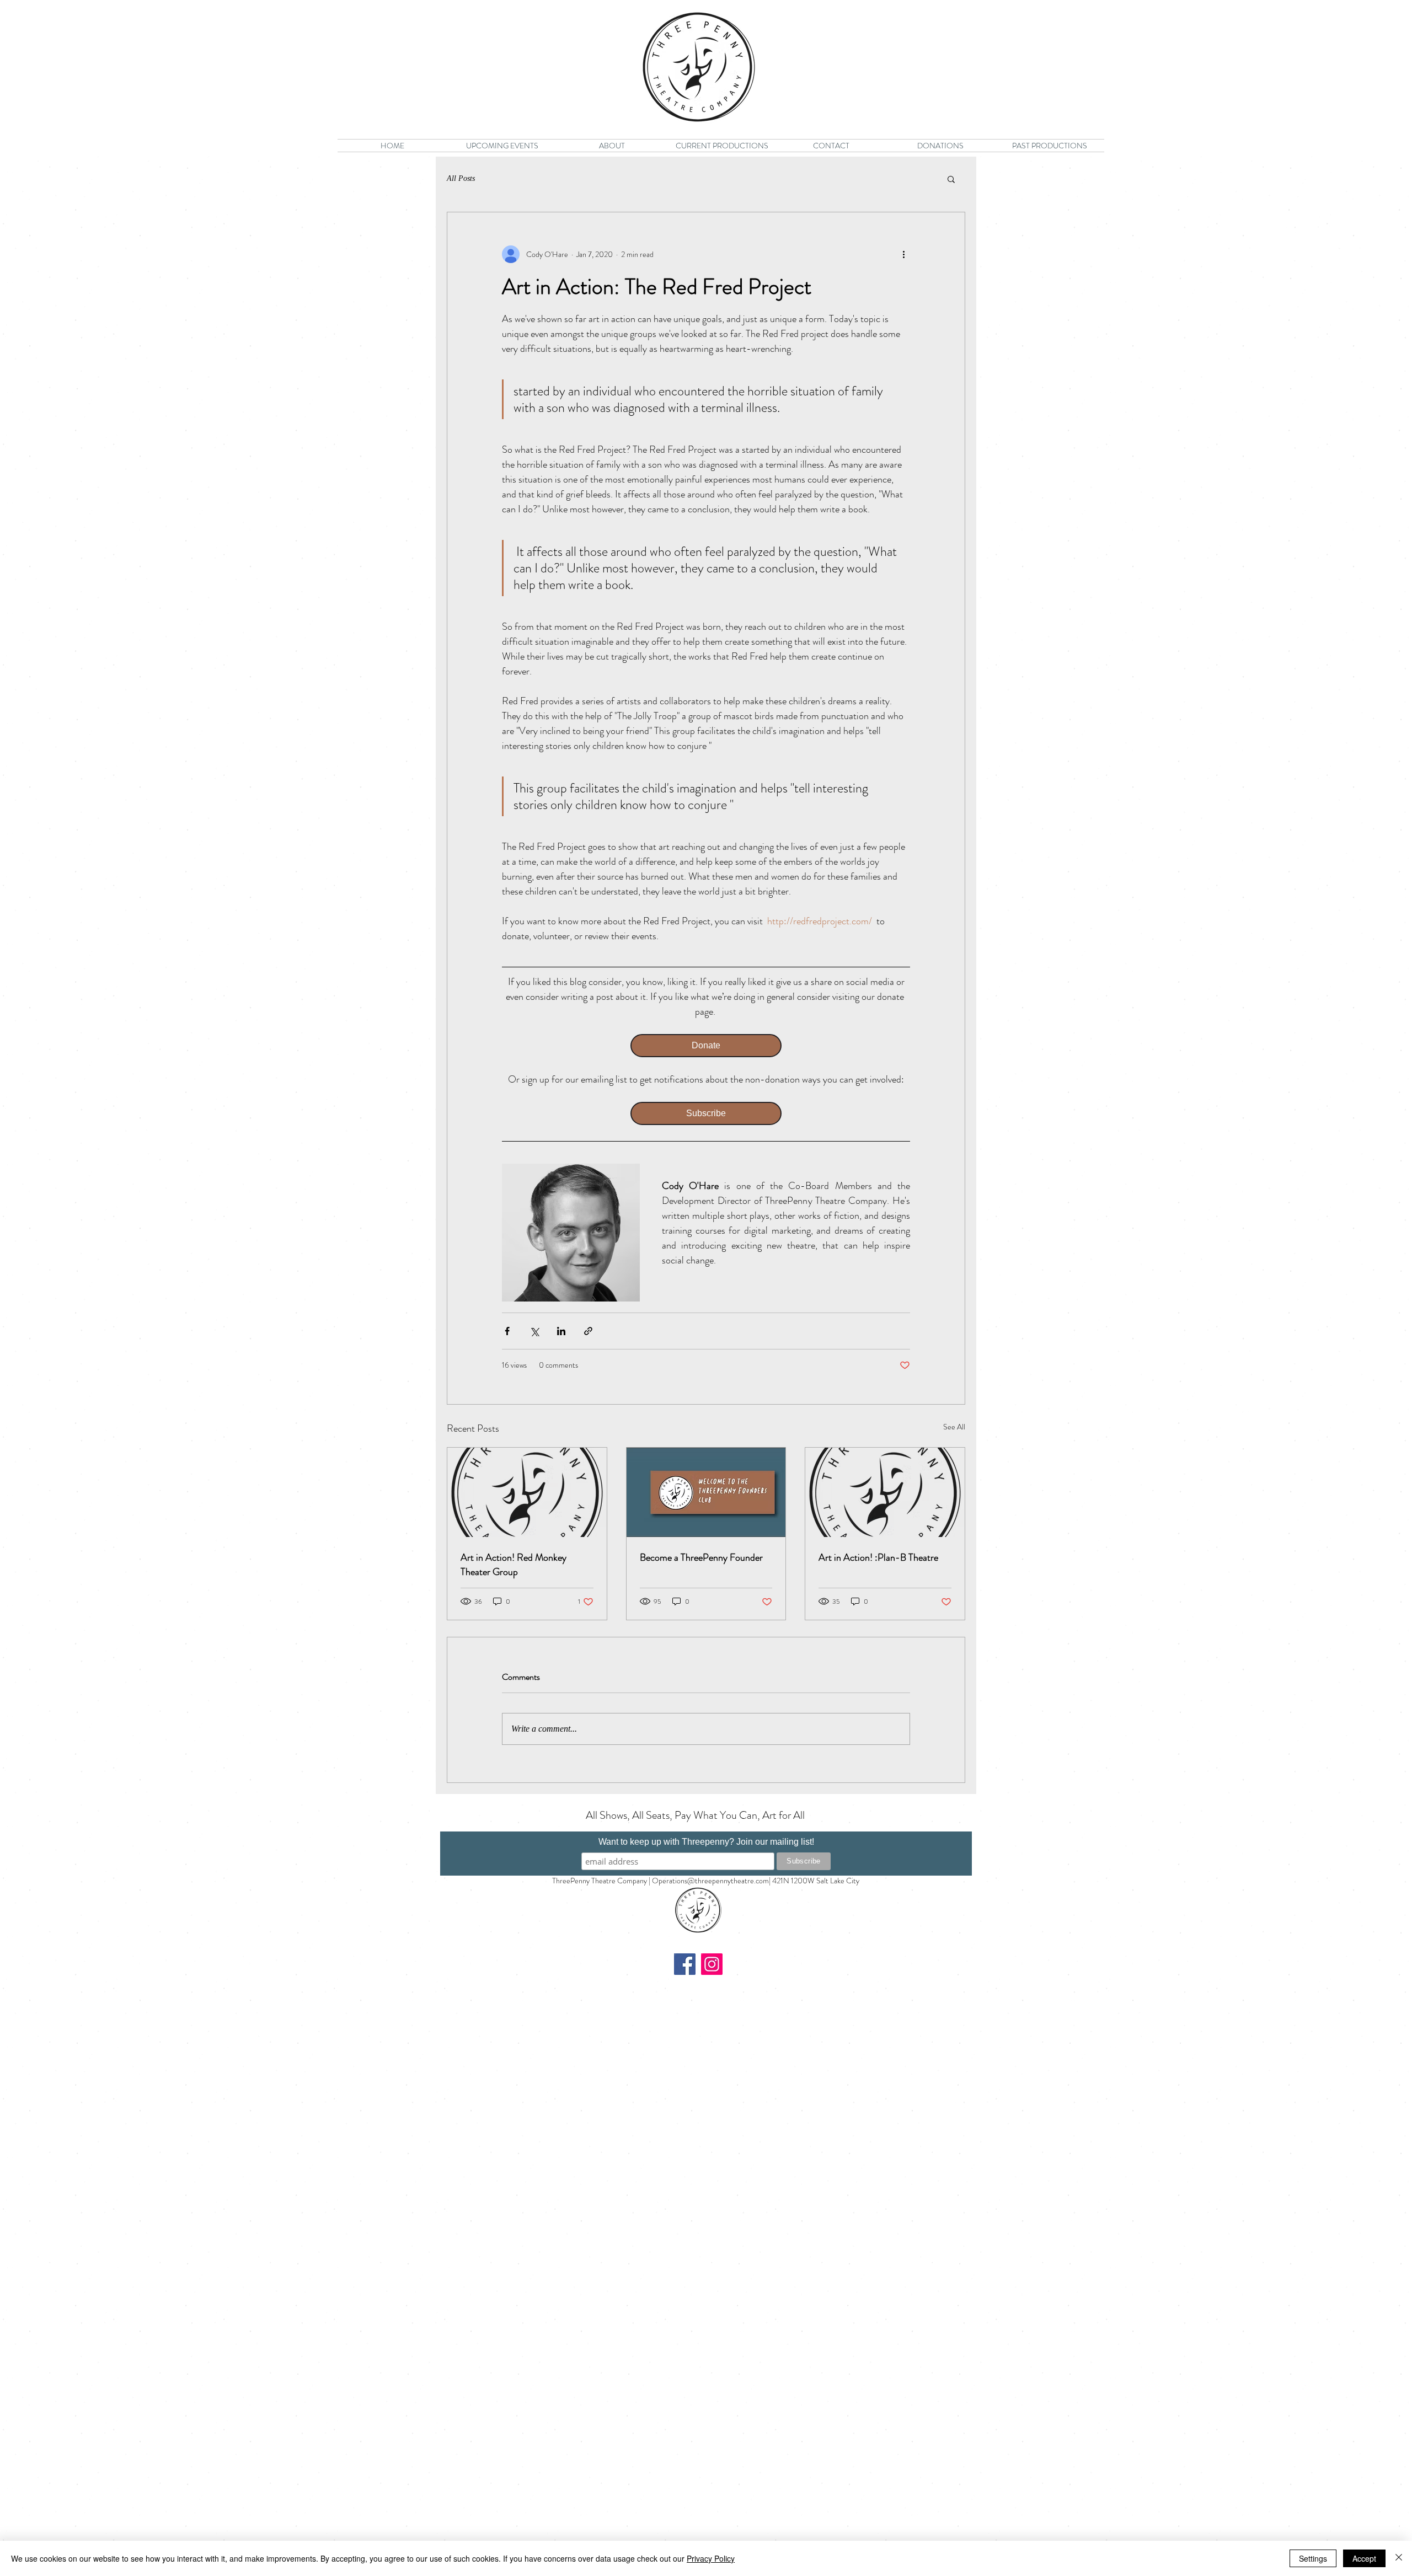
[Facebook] (685, 1964)
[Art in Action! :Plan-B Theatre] (885, 1492)
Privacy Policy (711, 2558)
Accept (1364, 2558)
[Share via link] (588, 1331)
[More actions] (903, 254)
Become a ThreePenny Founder (701, 1557)
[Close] (1399, 2558)
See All (954, 1427)
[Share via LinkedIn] (561, 1331)
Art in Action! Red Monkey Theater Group (514, 1565)
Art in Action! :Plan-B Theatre (878, 1557)
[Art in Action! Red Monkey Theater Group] (527, 1492)
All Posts (461, 178)
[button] (951, 179)
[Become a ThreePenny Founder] (706, 1492)
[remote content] (706, 1046)
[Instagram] (712, 1964)
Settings (1313, 2558)
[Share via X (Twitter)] (534, 1331)
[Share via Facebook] (507, 1331)
